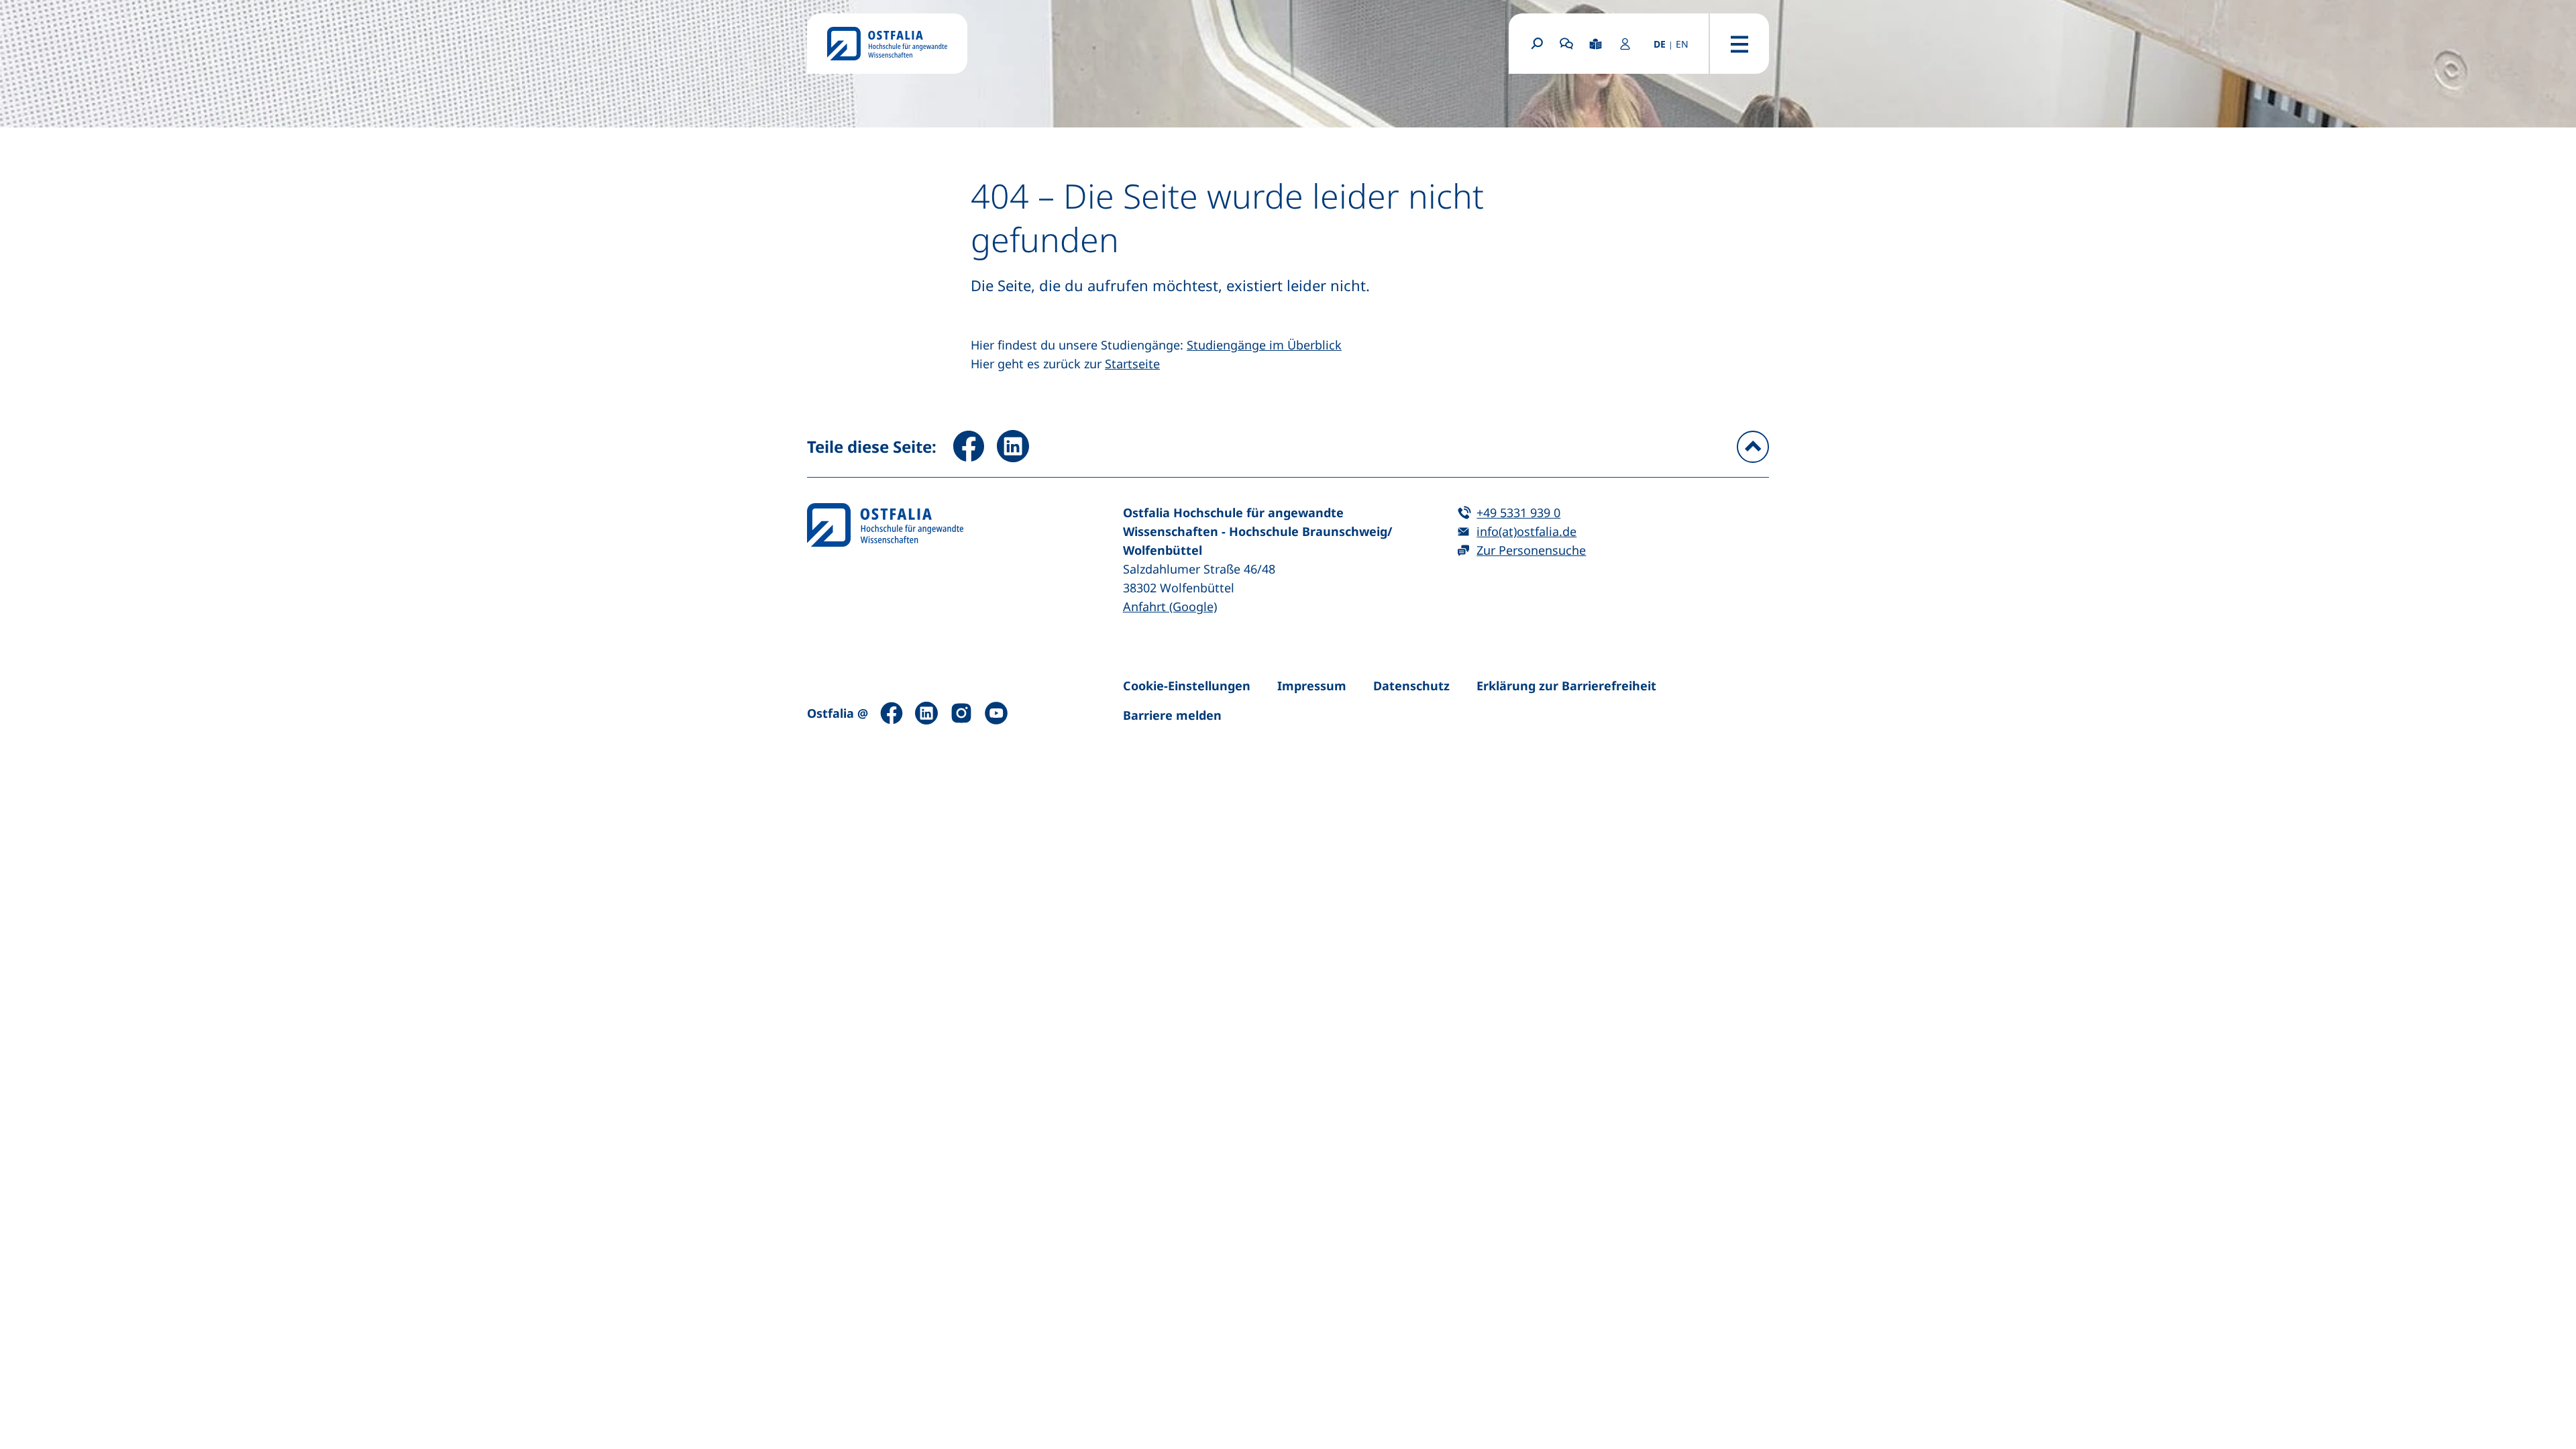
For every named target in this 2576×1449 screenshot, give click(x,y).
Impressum (1312, 686)
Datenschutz (1411, 686)
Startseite (1132, 364)
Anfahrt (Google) (1170, 606)
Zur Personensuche (1531, 550)
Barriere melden (1172, 715)
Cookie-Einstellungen (1187, 686)
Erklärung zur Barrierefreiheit (1566, 686)
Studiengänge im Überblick (1264, 345)
